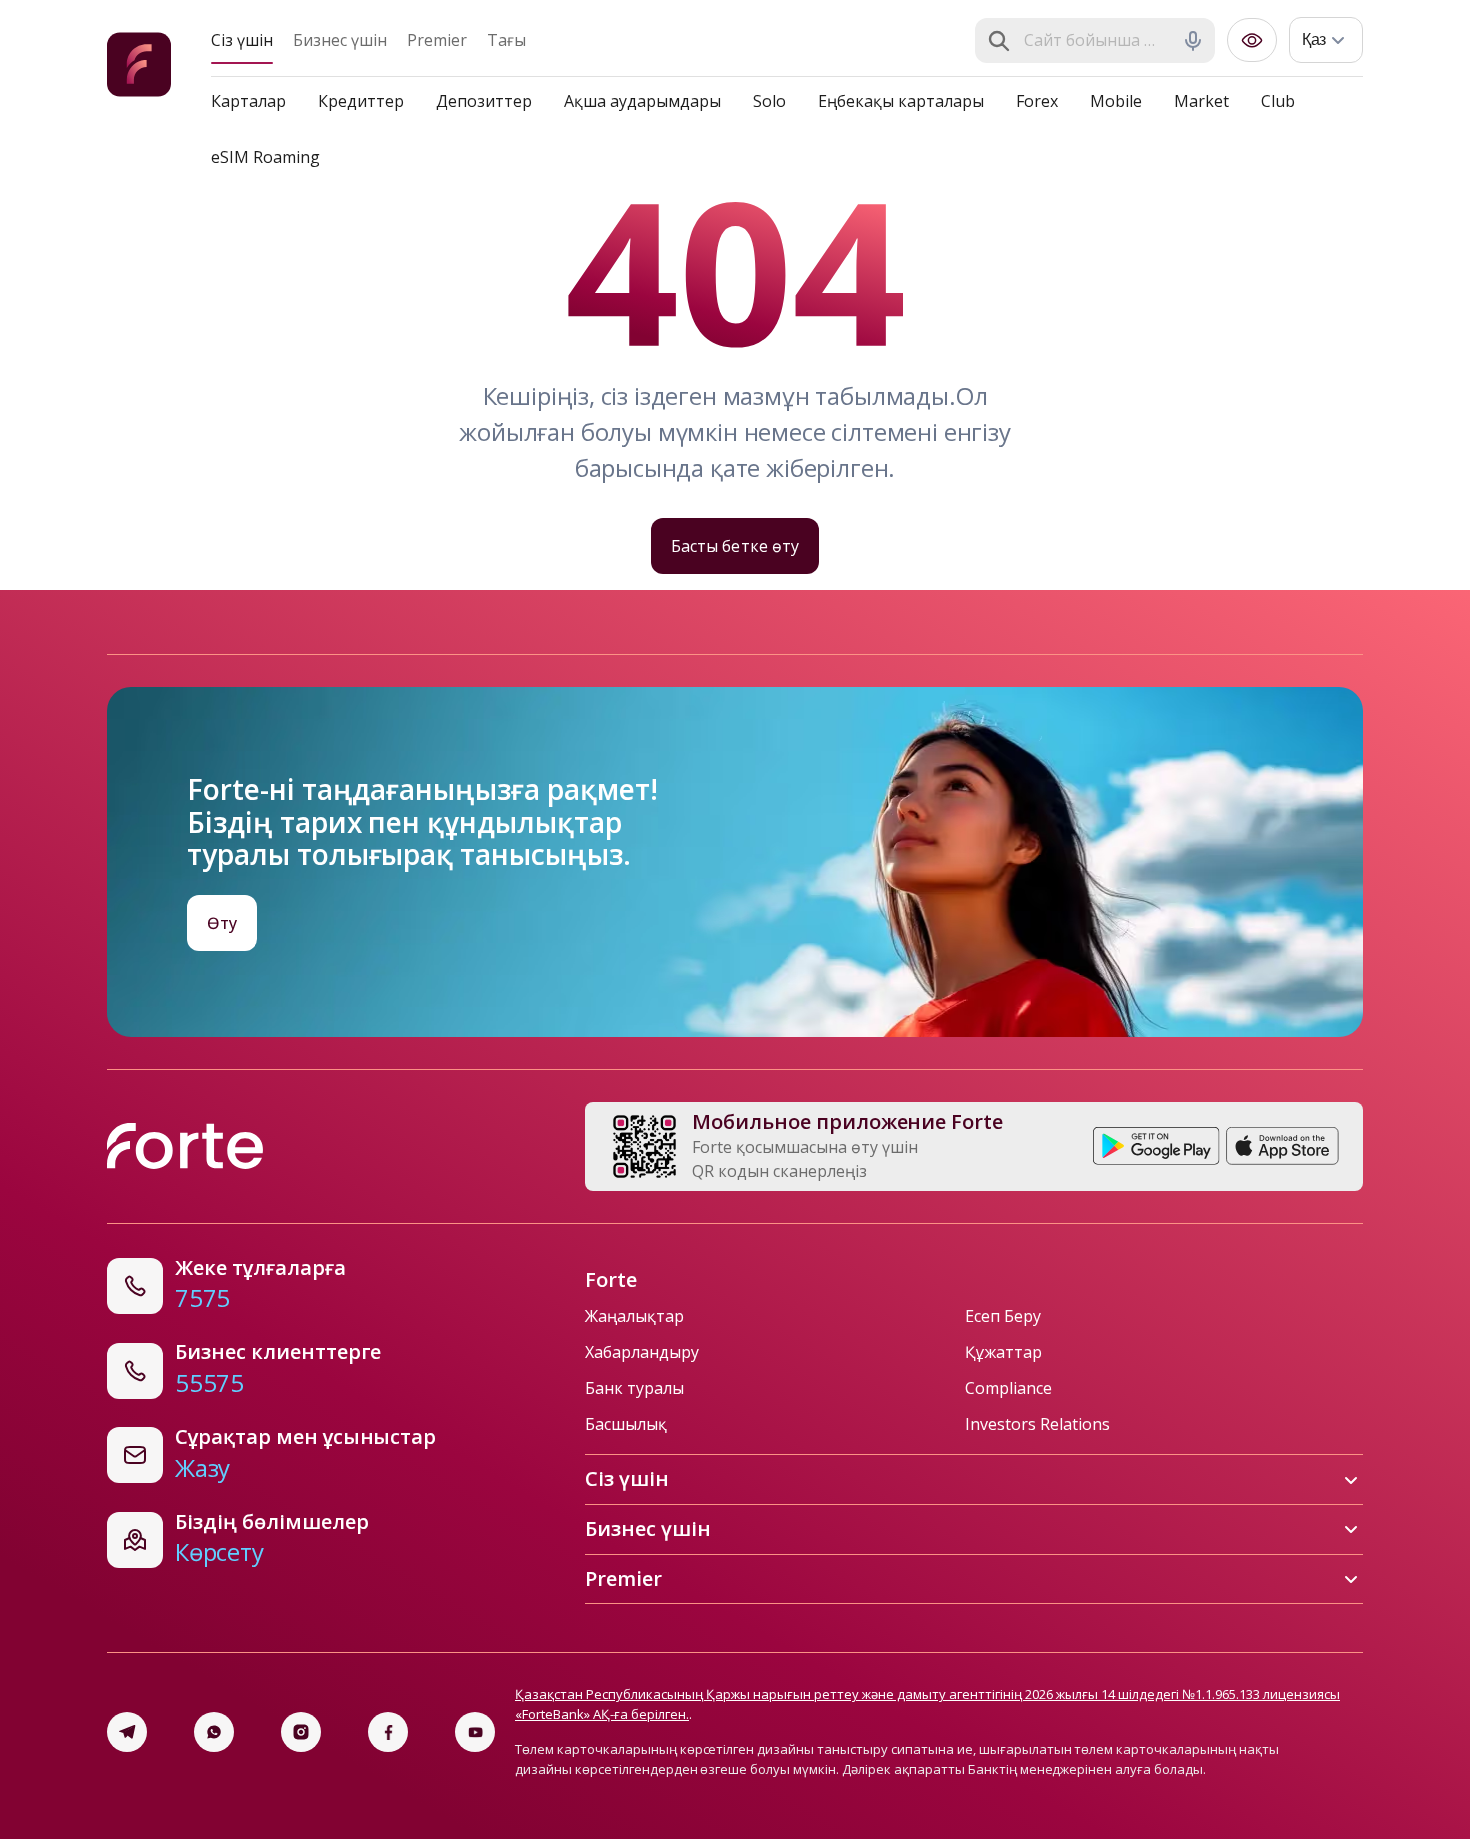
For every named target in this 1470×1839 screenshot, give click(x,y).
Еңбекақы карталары (901, 101)
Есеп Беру (1003, 1316)
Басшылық (626, 1424)
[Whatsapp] (214, 1732)
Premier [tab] (437, 40)
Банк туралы (634, 1388)
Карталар (248, 101)
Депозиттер (484, 101)
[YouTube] (475, 1732)
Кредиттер (361, 101)
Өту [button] (222, 923)
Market (1201, 101)
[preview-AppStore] (1282, 1146)
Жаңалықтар (634, 1316)
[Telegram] (127, 1732)
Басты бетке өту (734, 546)
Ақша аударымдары (642, 101)
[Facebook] (388, 1732)
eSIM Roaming (265, 157)
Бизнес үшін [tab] (340, 40)
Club (1278, 101)
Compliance (1008, 1388)
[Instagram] (301, 1732)
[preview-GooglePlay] (1156, 1146)
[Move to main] (139, 67)
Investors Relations (1037, 1424)
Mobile (1116, 101)
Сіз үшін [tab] (242, 40)
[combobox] (1097, 41)
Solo (769, 101)
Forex (1037, 101)
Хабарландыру (642, 1352)
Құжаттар (1003, 1352)
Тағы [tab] (506, 40)
